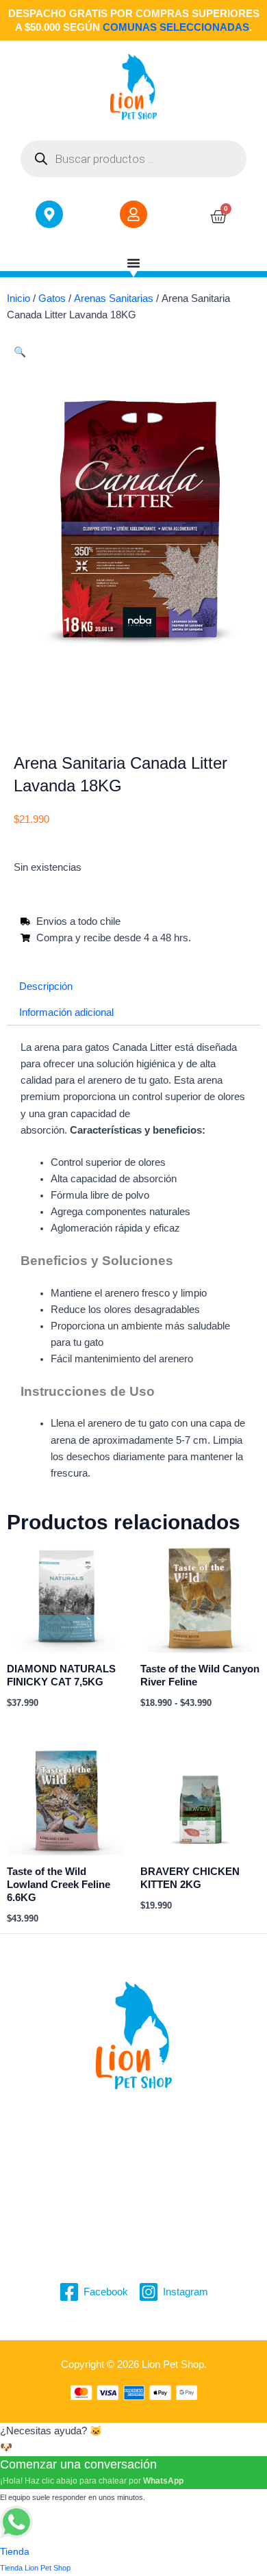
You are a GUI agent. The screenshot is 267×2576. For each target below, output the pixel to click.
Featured (133, 2219)
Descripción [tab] (46, 986)
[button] (20, 352)
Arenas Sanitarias (114, 298)
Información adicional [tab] (66, 1012)
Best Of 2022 (133, 2203)
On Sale (134, 2186)
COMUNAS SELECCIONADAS (176, 27)
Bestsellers (134, 2169)
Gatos (52, 298)
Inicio (18, 298)
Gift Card (134, 2236)
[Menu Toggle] (133, 263)
